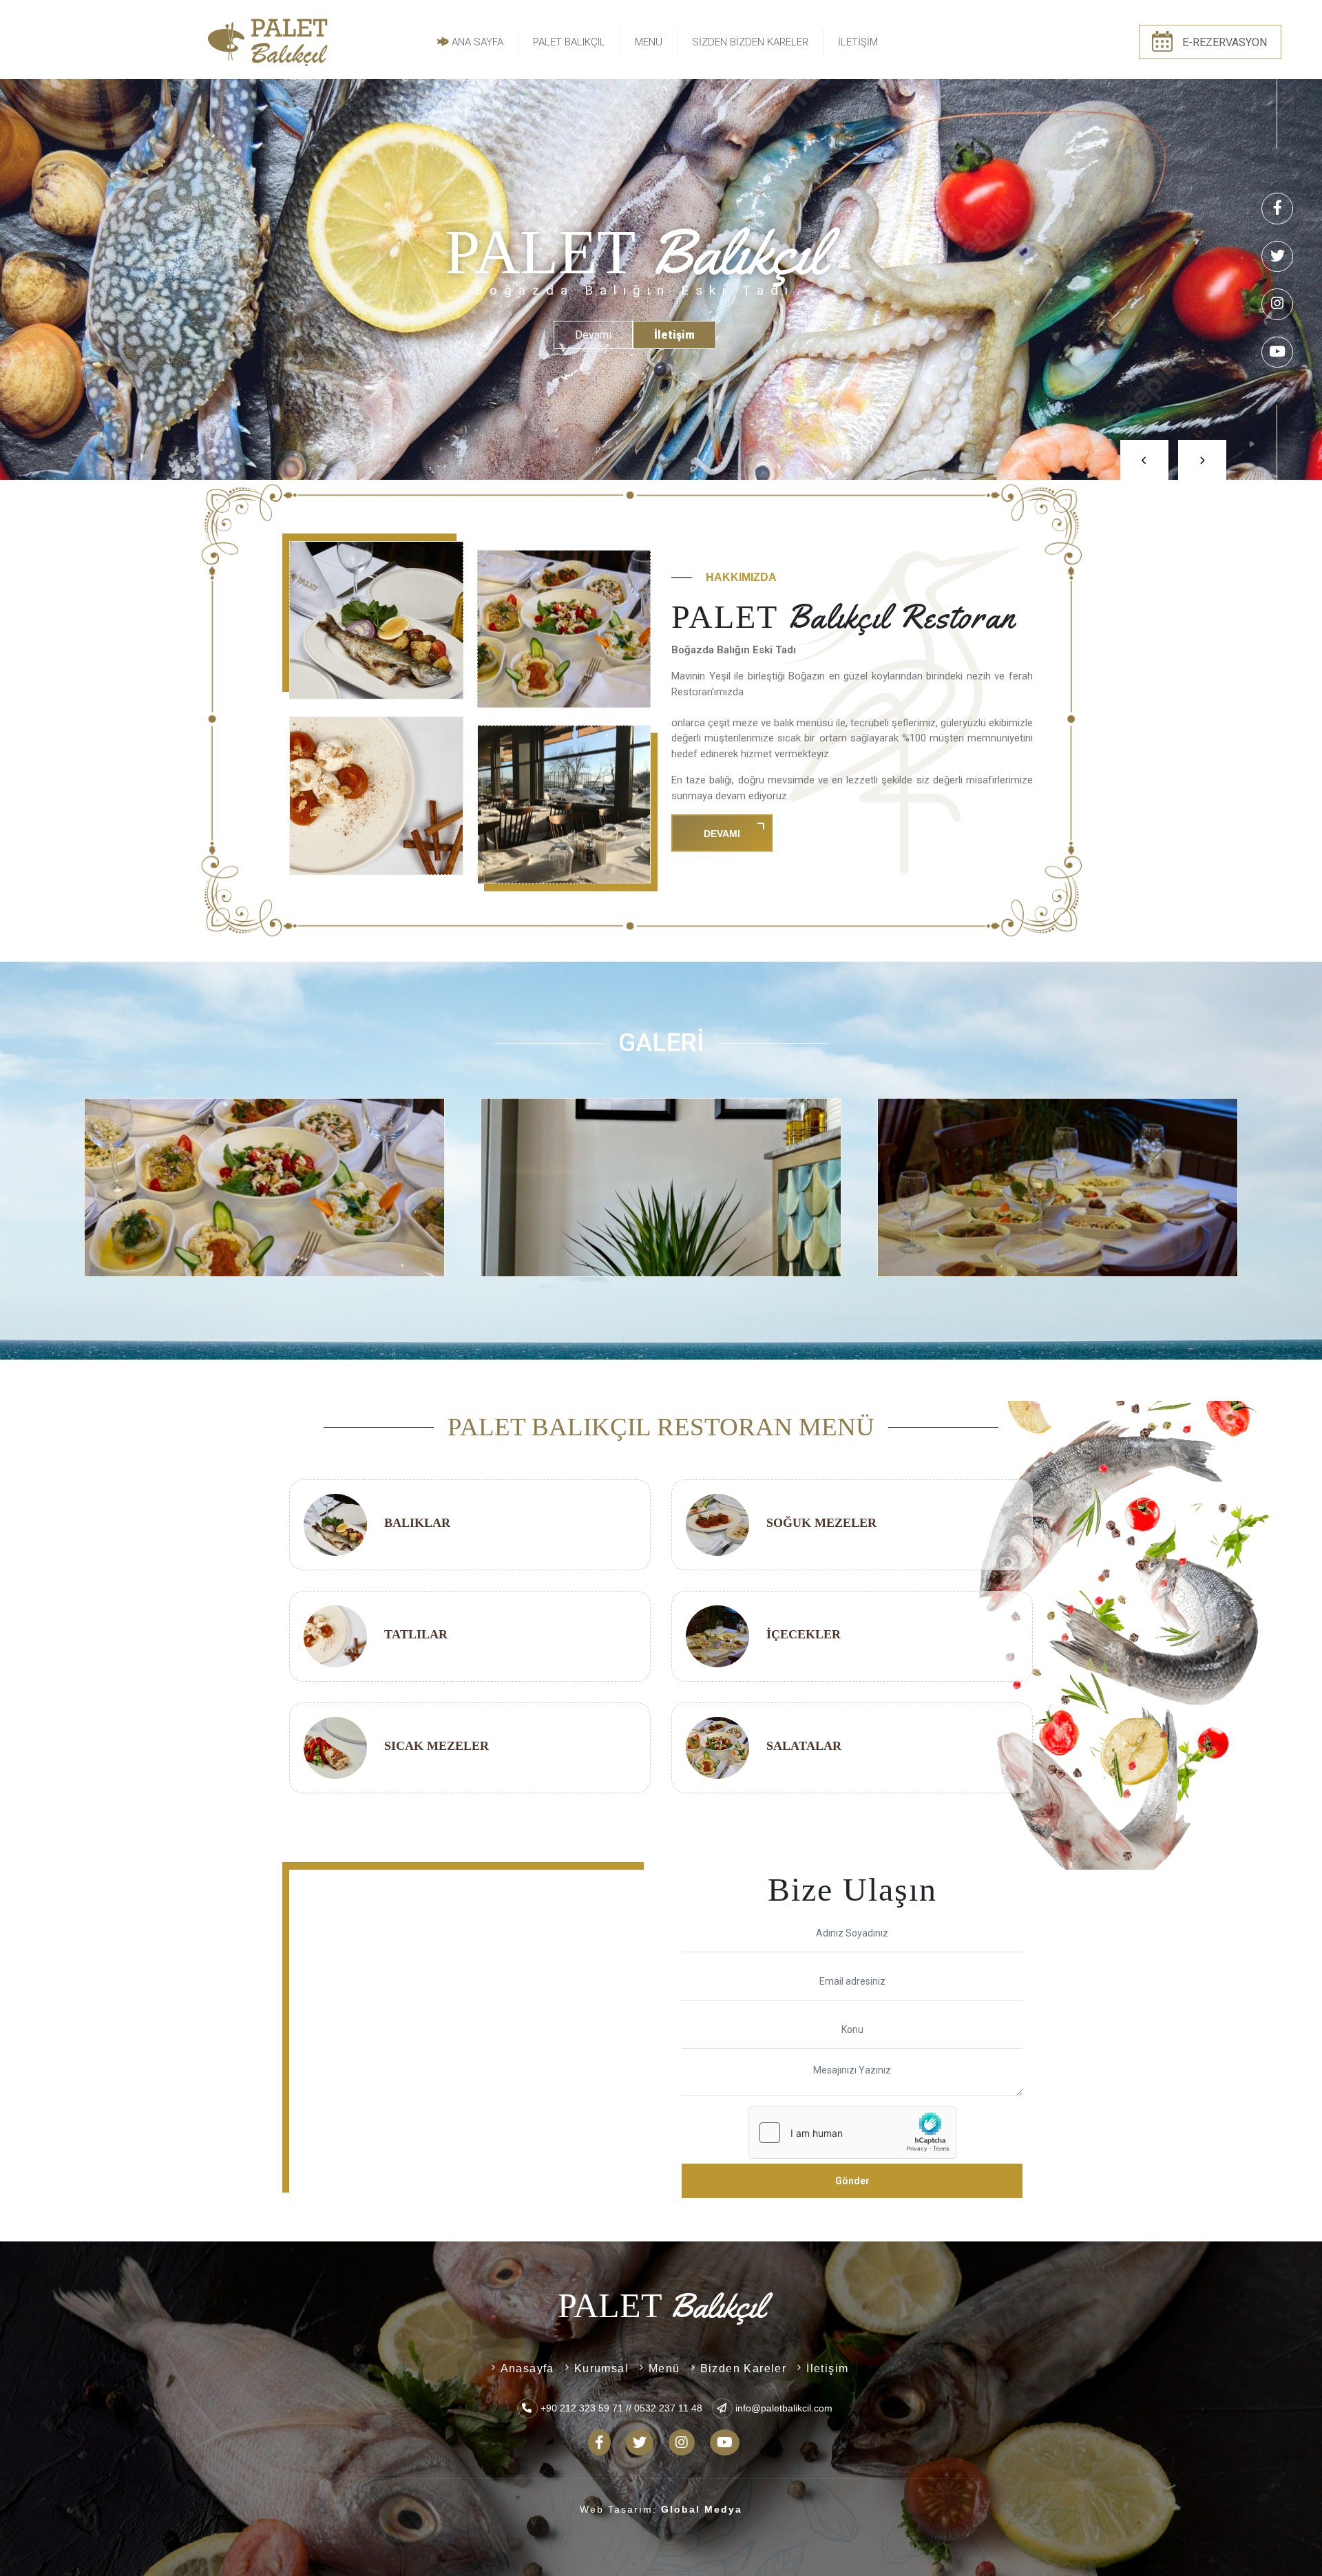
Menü (664, 2368)
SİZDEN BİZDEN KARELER (750, 42)
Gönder (852, 2181)
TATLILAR (416, 1634)
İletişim (827, 2368)
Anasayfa (527, 2368)
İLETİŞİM (858, 42)
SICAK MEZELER (437, 1746)
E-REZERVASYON (1225, 42)
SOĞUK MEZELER (821, 1523)
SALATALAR (804, 1746)
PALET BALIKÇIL (569, 42)
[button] (1128, 446)
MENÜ (649, 42)
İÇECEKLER (804, 1634)
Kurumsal (601, 2368)
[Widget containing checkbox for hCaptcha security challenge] (852, 2133)
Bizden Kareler (744, 2368)
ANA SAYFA (476, 42)
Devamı (722, 834)
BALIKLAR (417, 1523)
